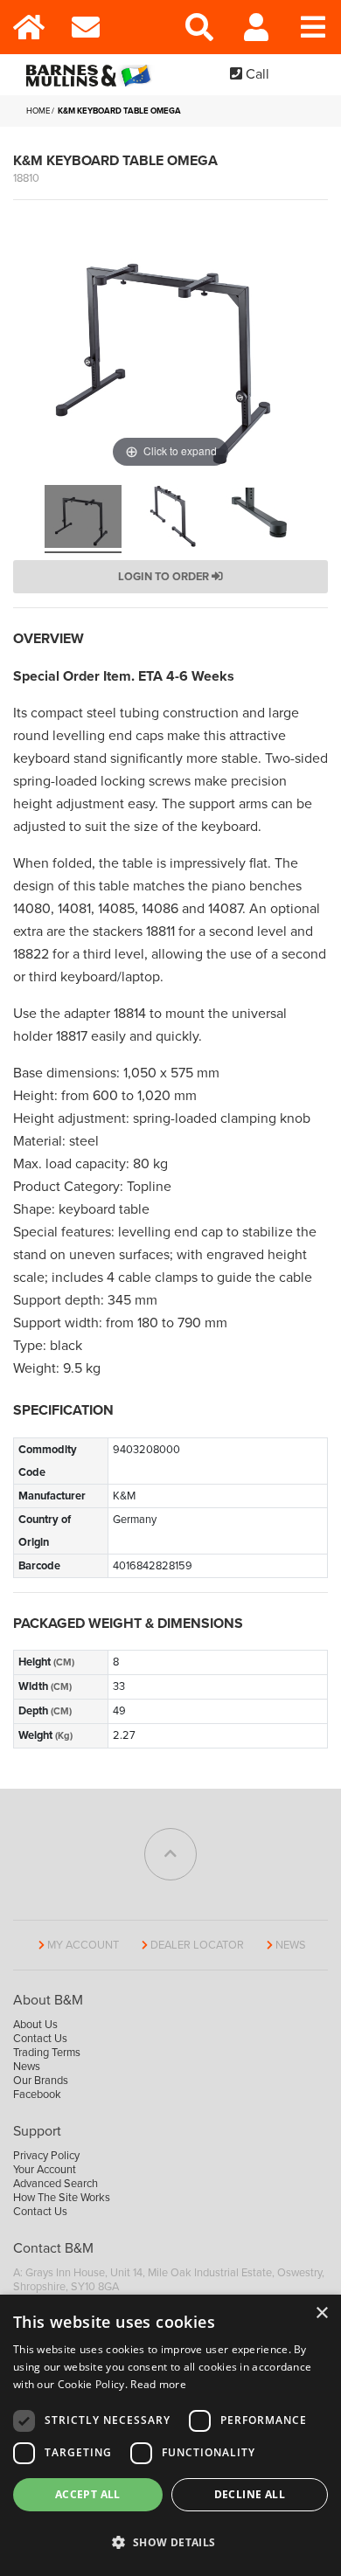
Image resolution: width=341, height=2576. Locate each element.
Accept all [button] (88, 2494)
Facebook (37, 2095)
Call (256, 74)
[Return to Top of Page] (170, 1854)
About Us (35, 2025)
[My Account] (256, 27)
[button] (170, 2543)
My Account (83, 1945)
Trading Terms (47, 2053)
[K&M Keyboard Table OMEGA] (83, 519)
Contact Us (40, 2039)
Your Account (45, 2170)
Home (38, 111)
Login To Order (165, 577)
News (291, 1945)
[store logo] (92, 75)
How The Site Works (62, 2198)
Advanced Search (56, 2184)
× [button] (321, 2313)
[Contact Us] (85, 27)
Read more (158, 2384)
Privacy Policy (46, 2156)
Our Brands (41, 2081)
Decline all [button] (250, 2494)
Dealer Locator (197, 1945)
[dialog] (170, 2435)
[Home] (28, 27)
